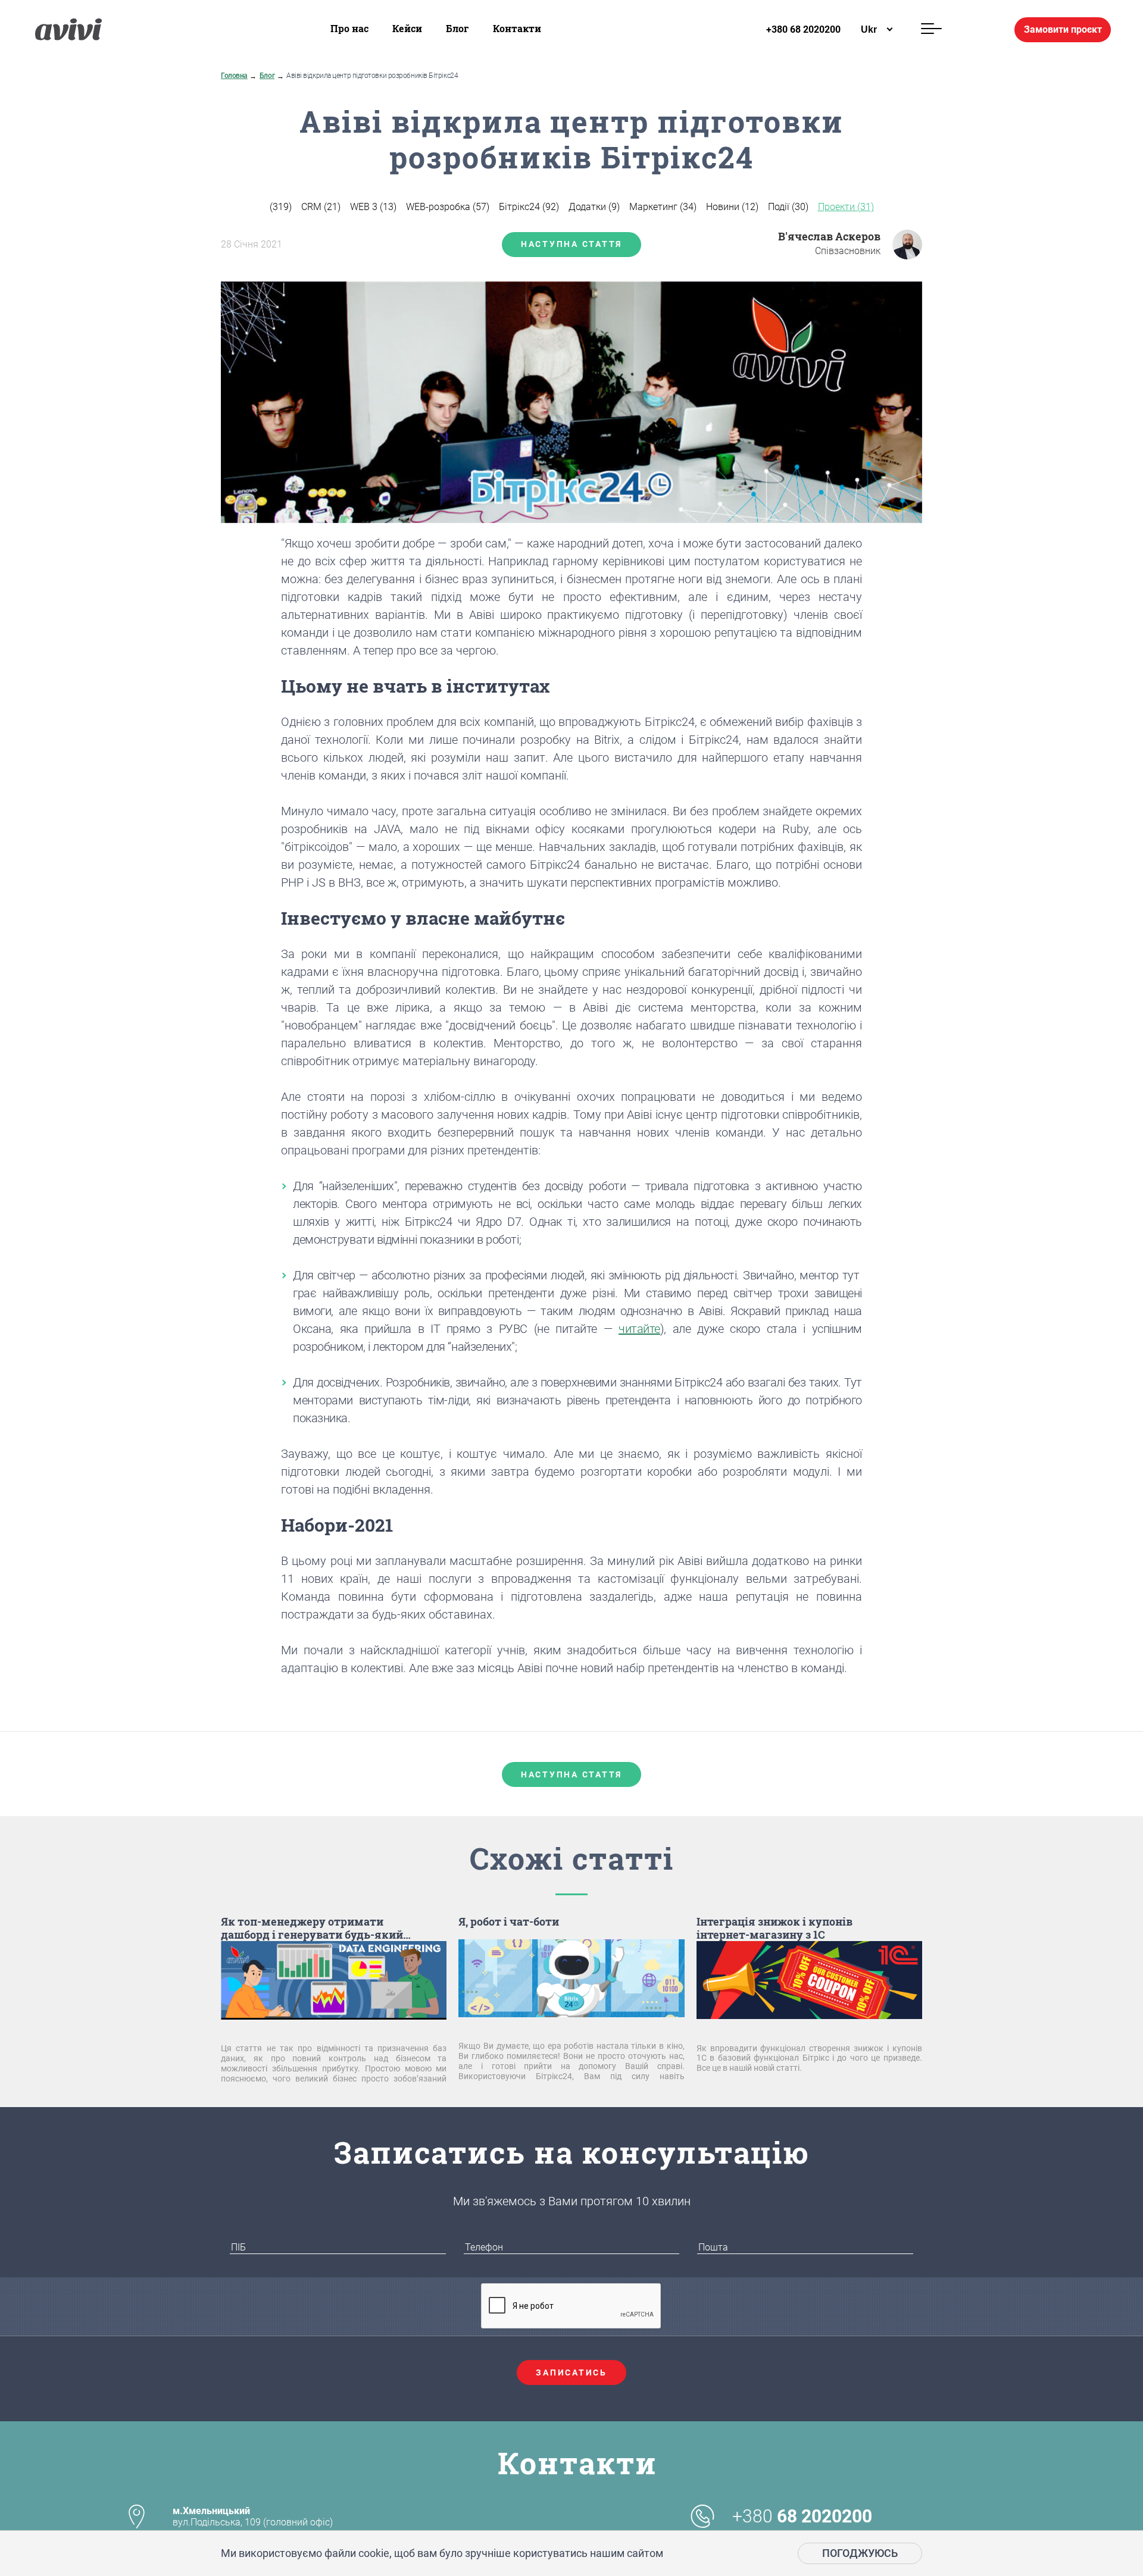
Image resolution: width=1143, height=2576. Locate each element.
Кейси (407, 28)
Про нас (349, 28)
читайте (639, 1329)
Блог (457, 28)
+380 (802, 2516)
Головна (234, 76)
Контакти (517, 28)
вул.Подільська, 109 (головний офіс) (253, 2516)
